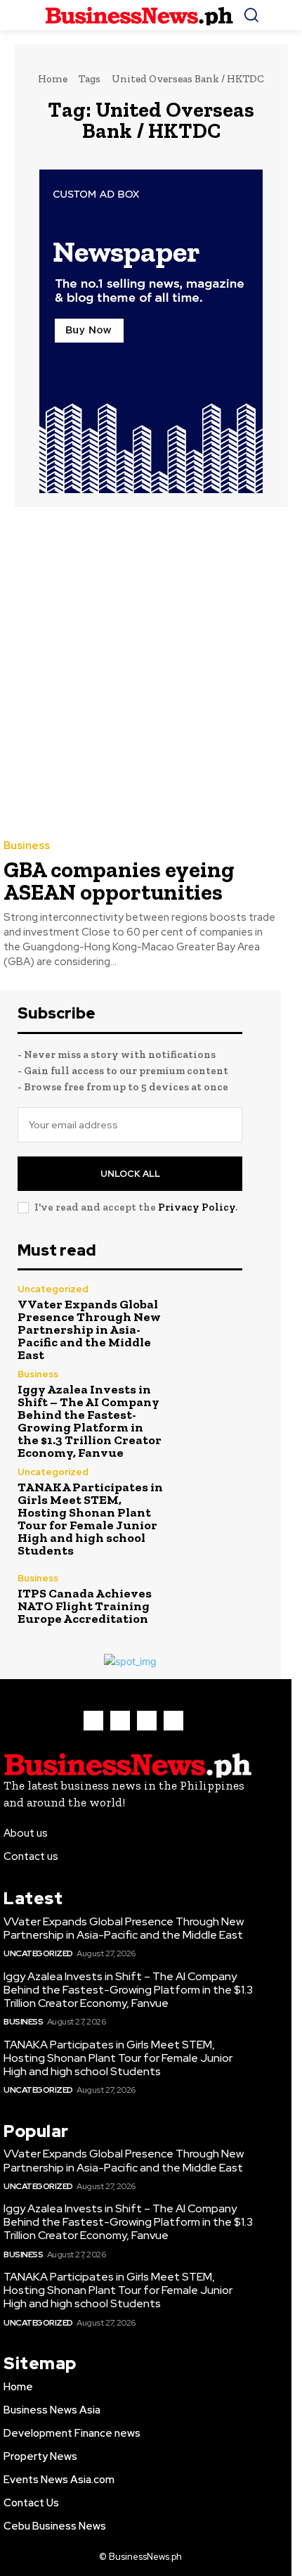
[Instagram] (120, 1721)
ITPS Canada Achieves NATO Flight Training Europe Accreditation (85, 1606)
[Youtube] (173, 1721)
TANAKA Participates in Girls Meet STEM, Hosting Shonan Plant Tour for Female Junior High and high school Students (90, 1519)
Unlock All (130, 1174)
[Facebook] (93, 1721)
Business (27, 846)
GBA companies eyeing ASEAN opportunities (119, 881)
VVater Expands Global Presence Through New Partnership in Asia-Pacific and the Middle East (89, 1330)
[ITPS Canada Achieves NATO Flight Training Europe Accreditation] (209, 1599)
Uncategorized (53, 1289)
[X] (147, 1721)
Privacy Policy (197, 1207)
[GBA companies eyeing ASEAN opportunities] (140, 672)
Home (53, 79)
